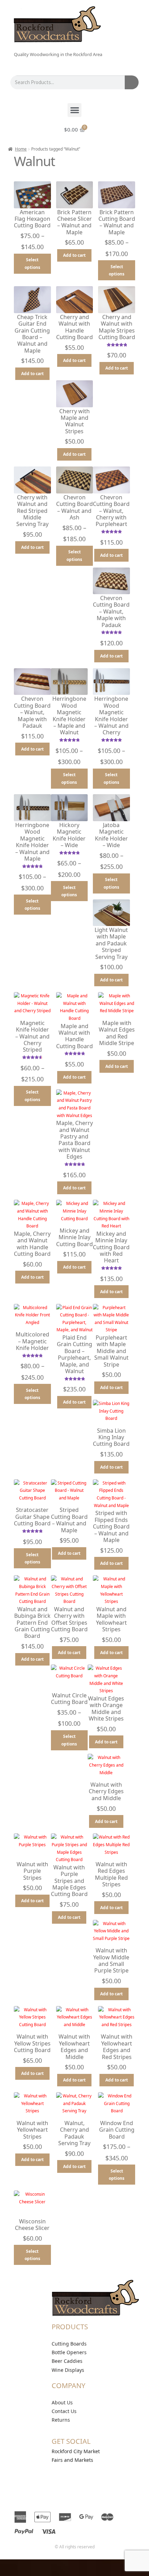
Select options (32, 264)
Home (21, 149)
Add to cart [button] (74, 255)
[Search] (132, 82)
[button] (75, 110)
